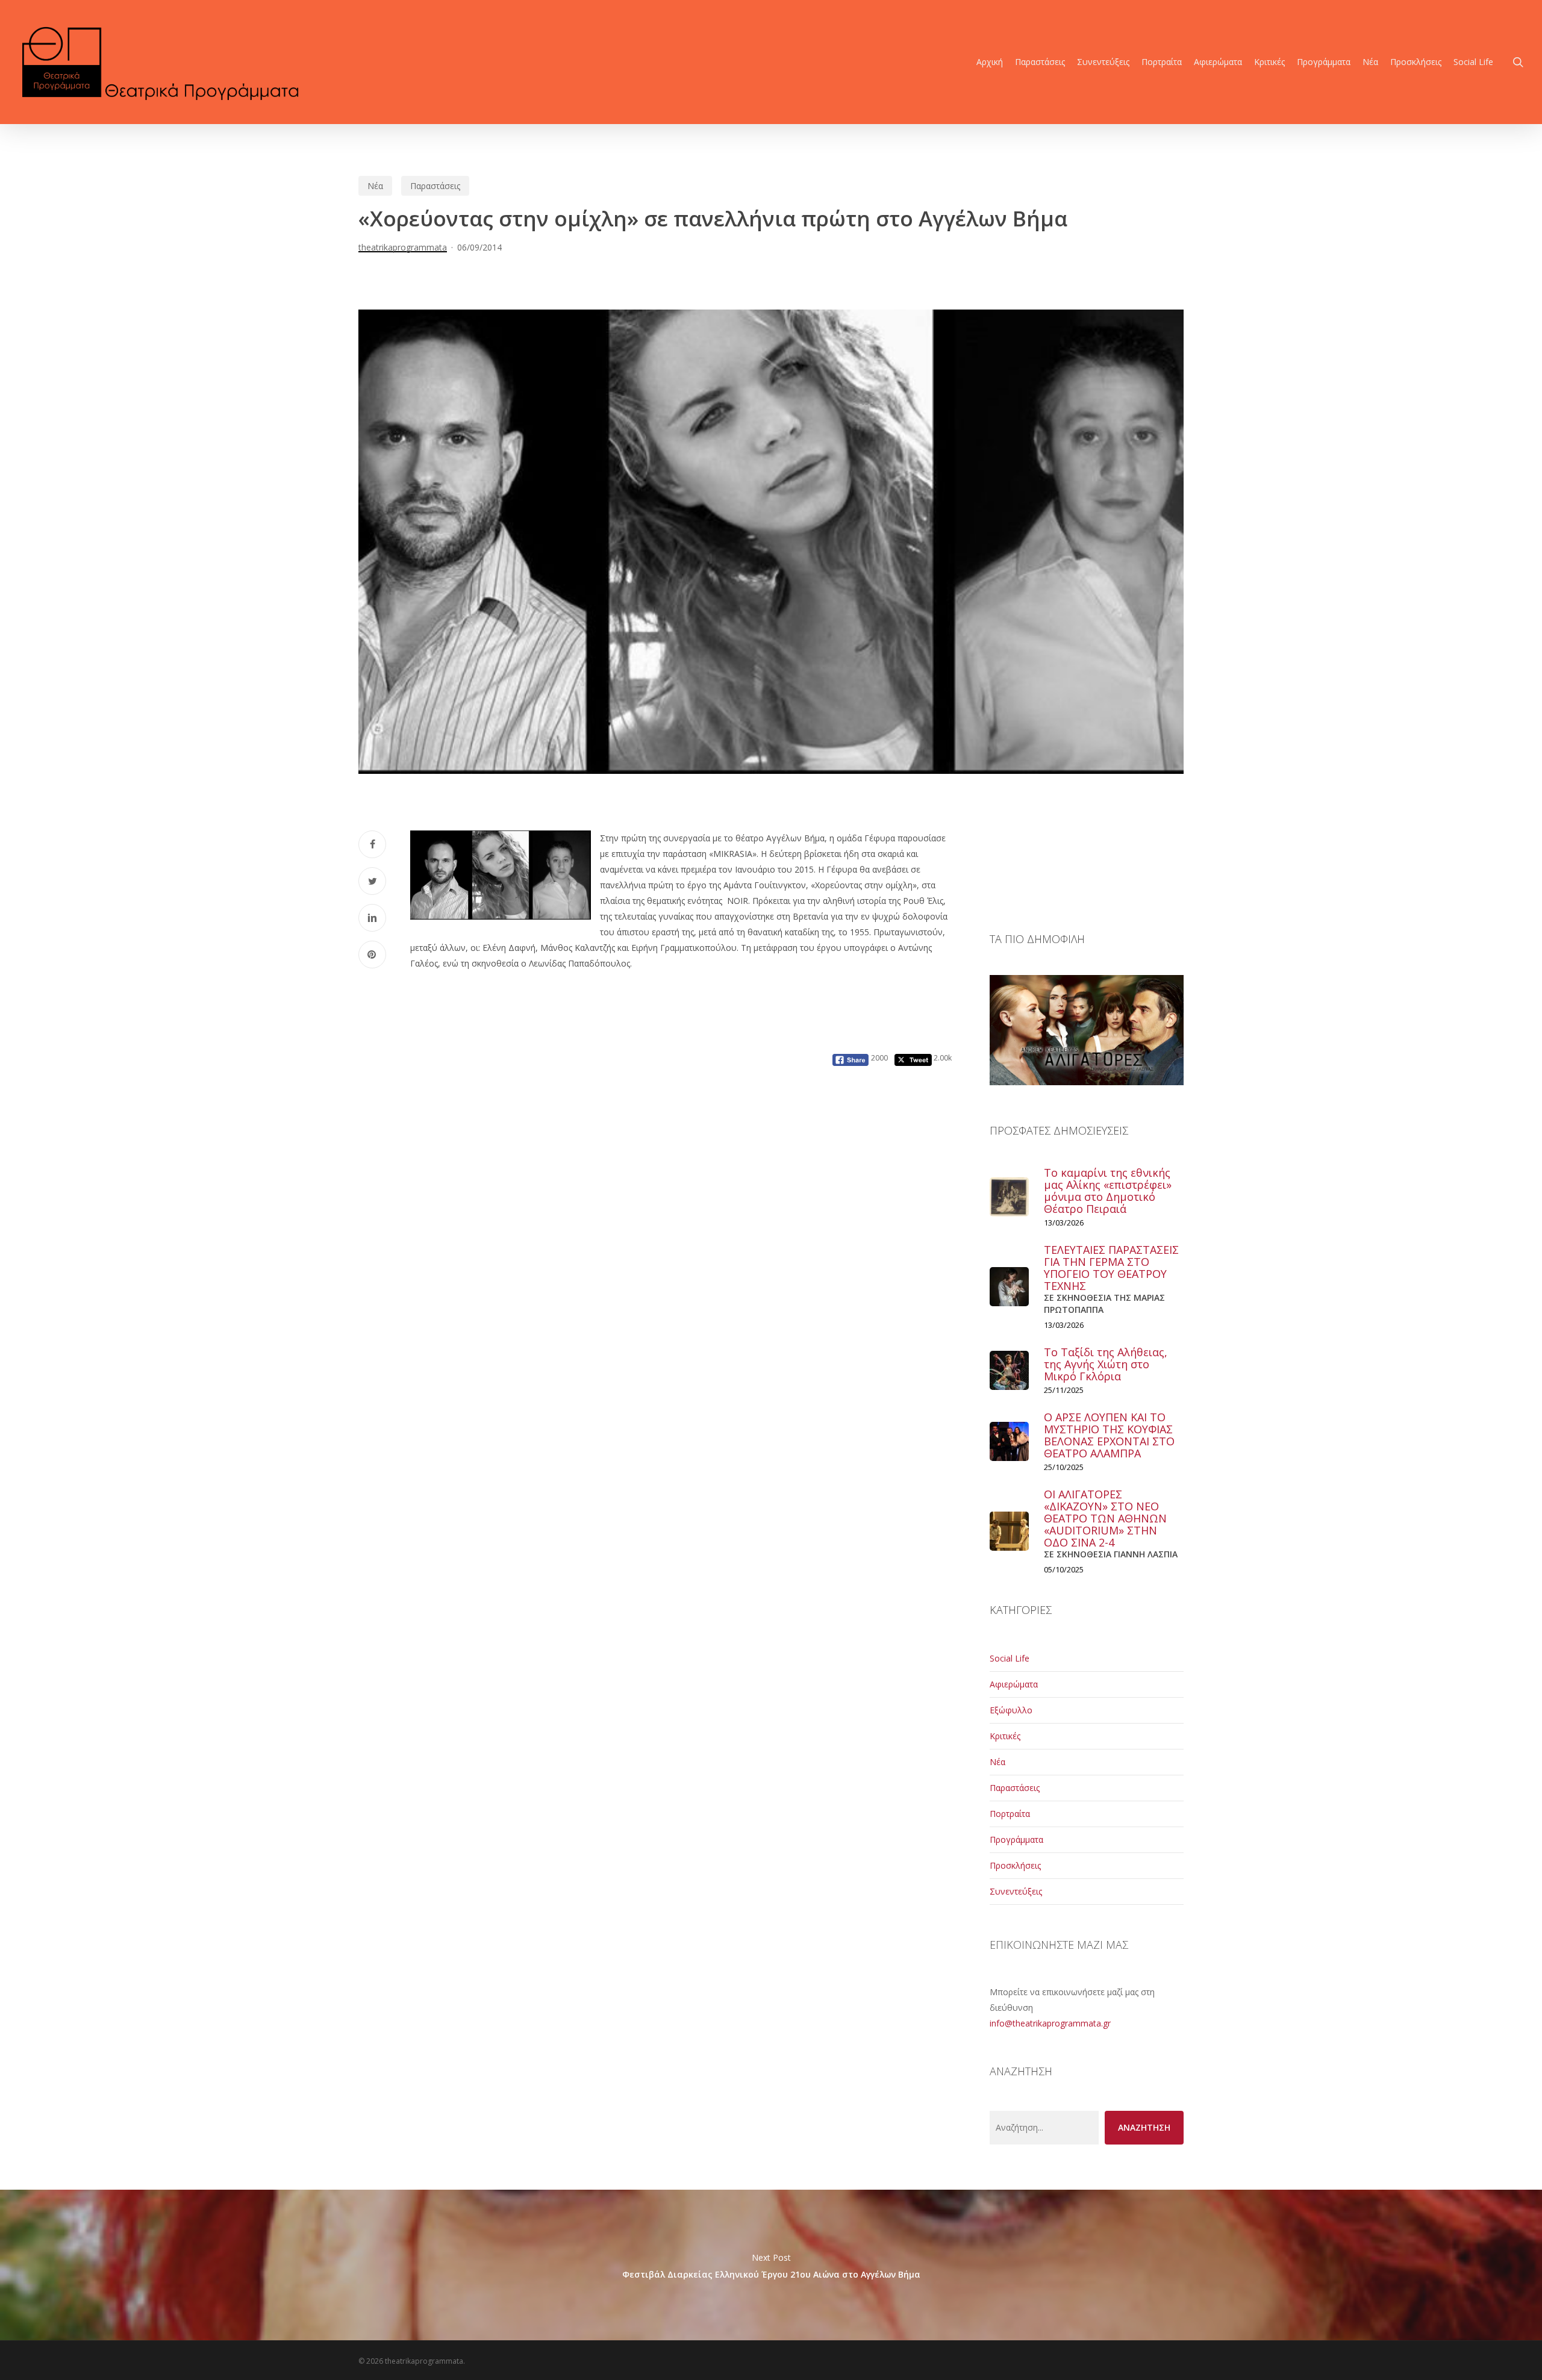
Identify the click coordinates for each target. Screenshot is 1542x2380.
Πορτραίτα (1010, 1814)
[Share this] (372, 844)
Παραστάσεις (435, 186)
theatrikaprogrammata (403, 247)
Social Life (1010, 1658)
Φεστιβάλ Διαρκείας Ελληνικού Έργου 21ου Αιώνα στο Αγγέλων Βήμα (771, 2265)
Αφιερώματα (1014, 1684)
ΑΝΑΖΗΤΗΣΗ (1144, 2127)
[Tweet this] (372, 881)
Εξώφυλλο (1011, 1710)
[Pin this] (372, 955)
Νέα (375, 186)
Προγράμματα (1016, 1840)
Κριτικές (1005, 1736)
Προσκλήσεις (1015, 1865)
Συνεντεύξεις (1016, 1891)
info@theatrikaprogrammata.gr (1050, 2023)
